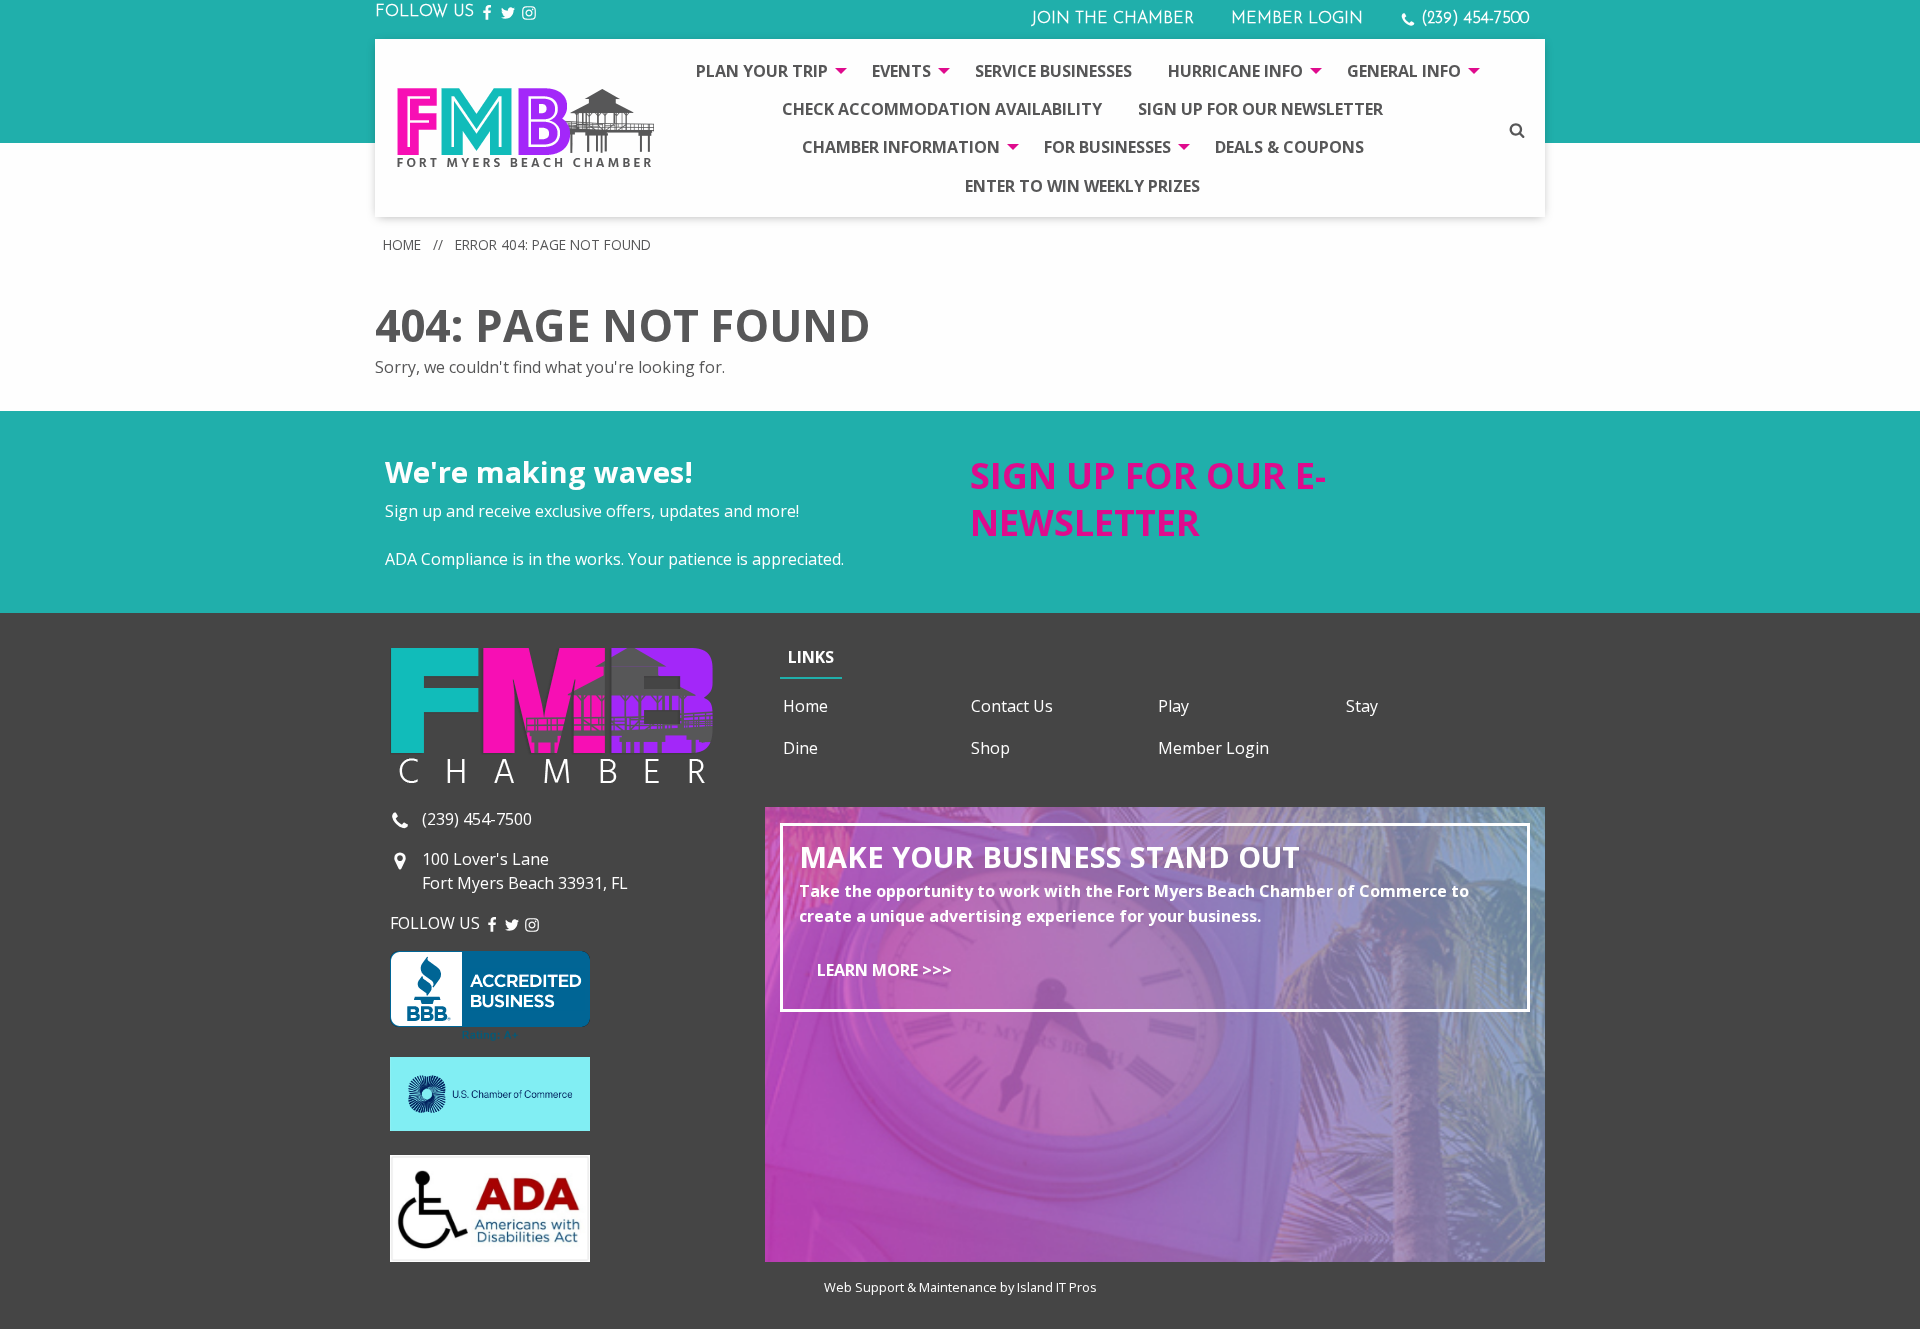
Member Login (1297, 19)
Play (1173, 706)
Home (402, 244)
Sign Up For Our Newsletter (1260, 109)
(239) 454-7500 (1472, 19)
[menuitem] (766, 70)
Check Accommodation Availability (942, 109)
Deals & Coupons (1289, 147)
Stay (1362, 706)
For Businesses (1107, 147)
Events (901, 71)
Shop (990, 748)
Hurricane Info (1235, 71)
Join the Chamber (1112, 19)
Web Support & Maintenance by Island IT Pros (960, 1287)
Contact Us (1012, 706)
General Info (1404, 71)
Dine (800, 748)
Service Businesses (1053, 71)
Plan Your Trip (762, 71)
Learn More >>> (884, 970)
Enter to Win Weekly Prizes (1082, 186)
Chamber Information (901, 147)
